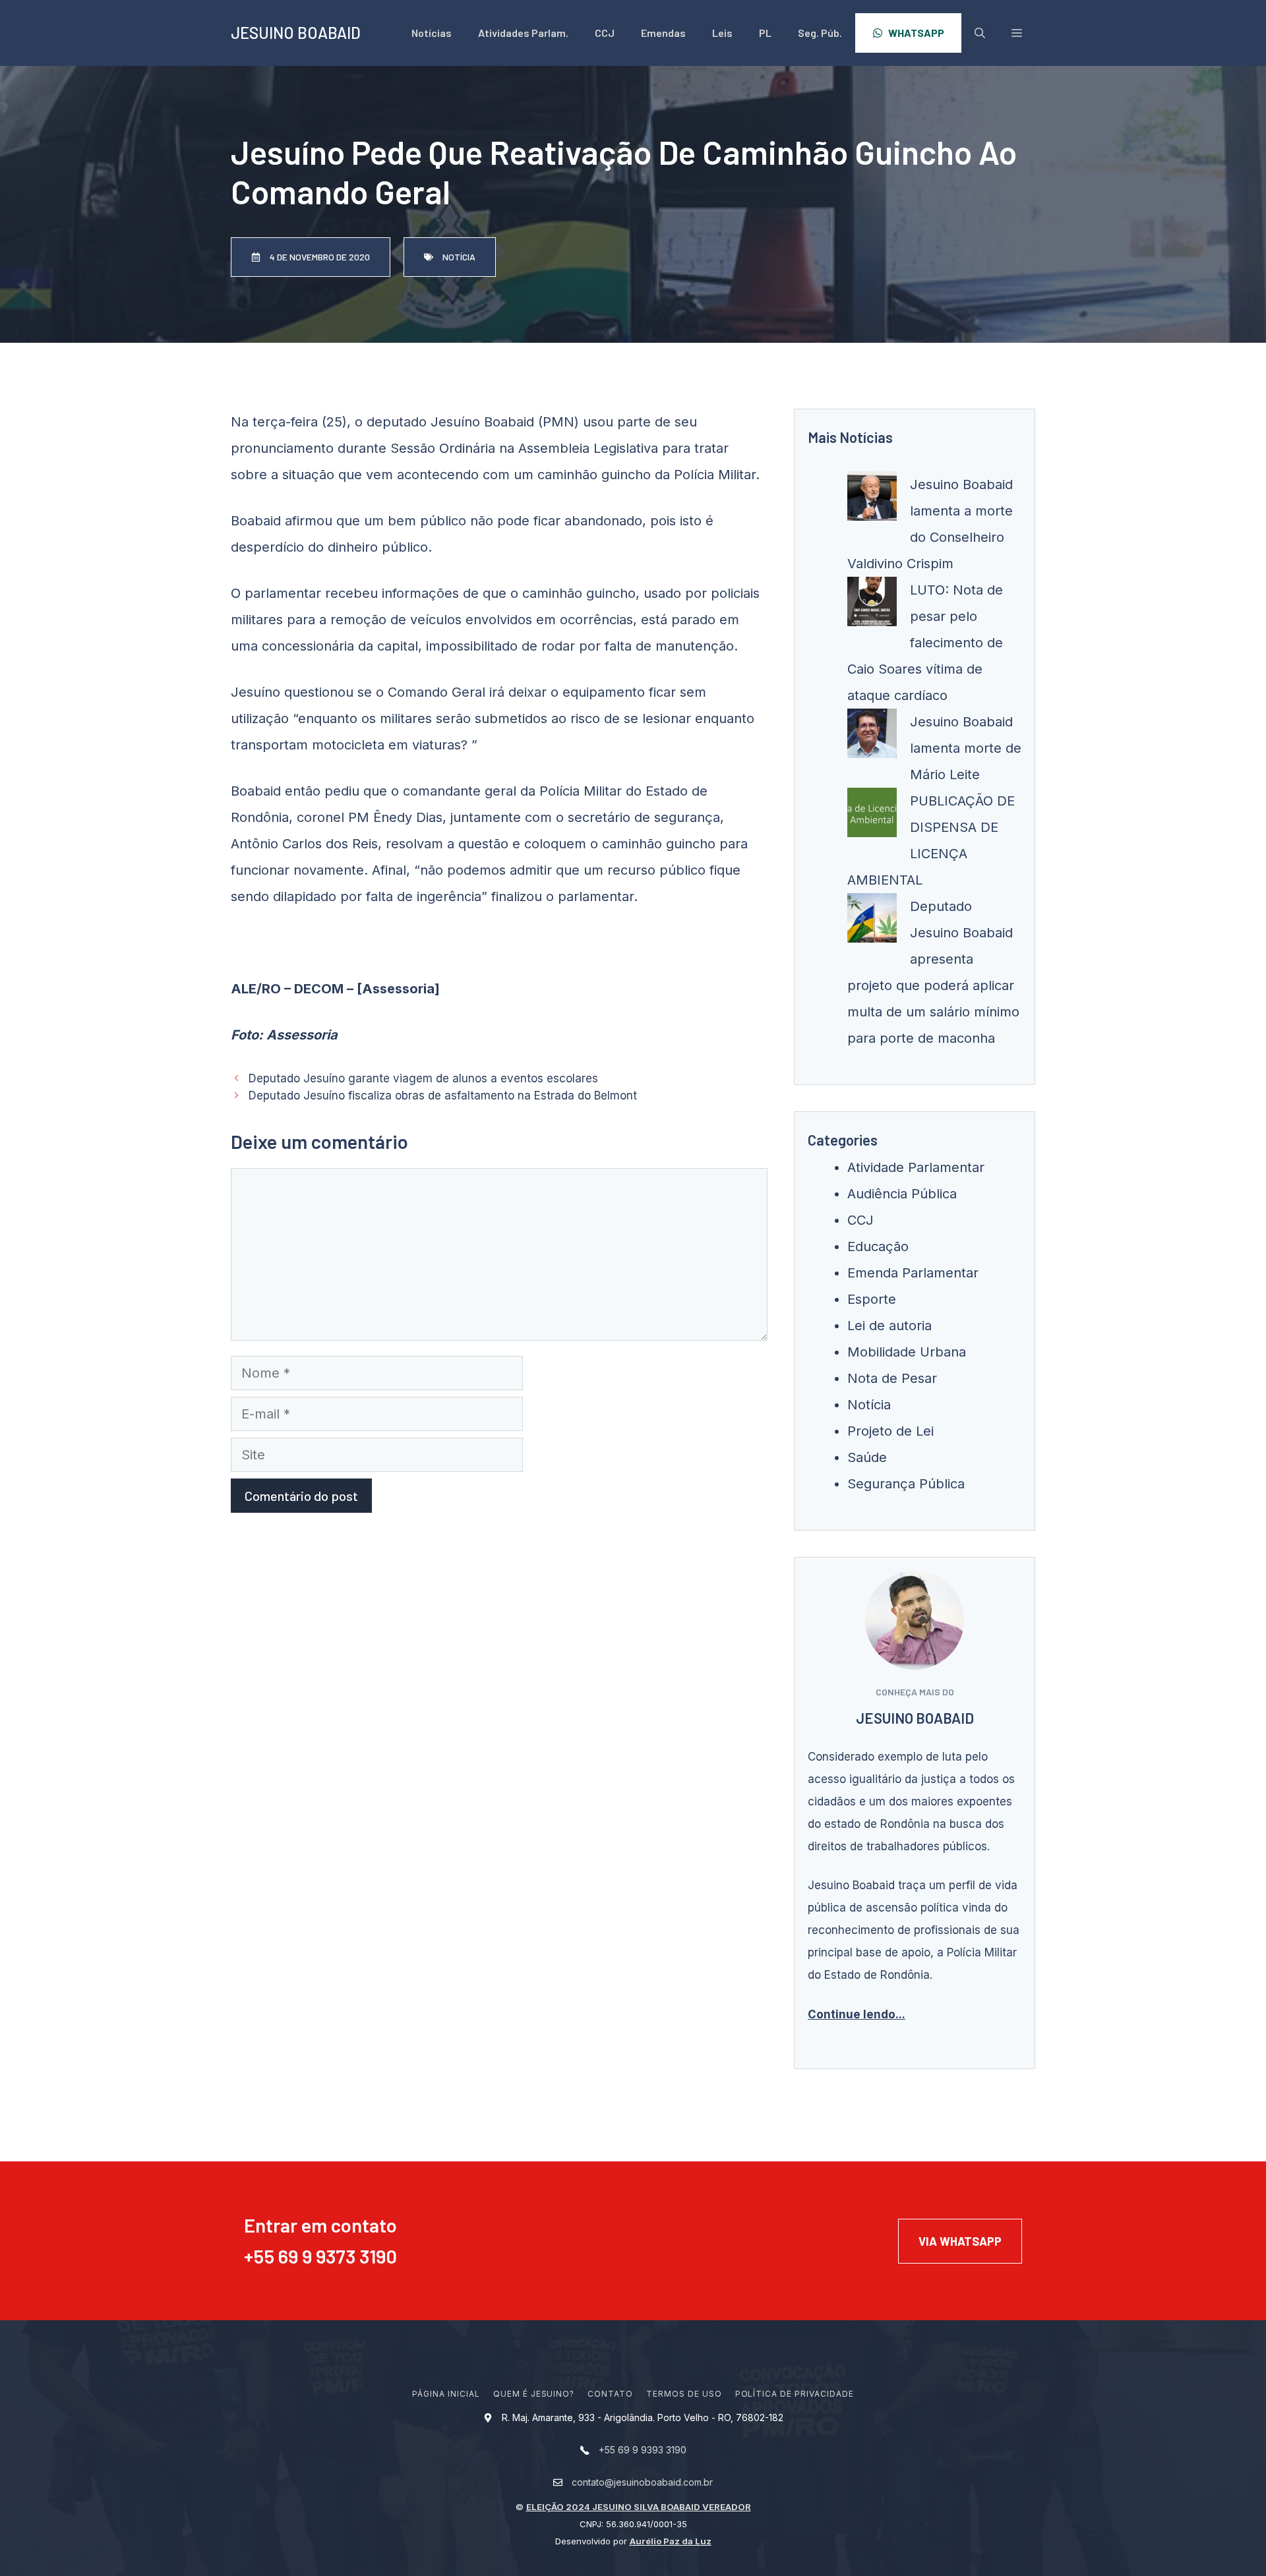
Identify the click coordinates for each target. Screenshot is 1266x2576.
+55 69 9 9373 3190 (320, 2256)
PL (765, 33)
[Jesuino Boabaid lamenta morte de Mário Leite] (872, 738)
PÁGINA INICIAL (446, 2394)
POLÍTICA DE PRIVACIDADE (795, 2394)
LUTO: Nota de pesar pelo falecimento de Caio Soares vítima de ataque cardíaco (925, 643)
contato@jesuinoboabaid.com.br (642, 2482)
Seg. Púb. (820, 33)
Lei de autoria (889, 1326)
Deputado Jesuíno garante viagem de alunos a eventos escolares (423, 1078)
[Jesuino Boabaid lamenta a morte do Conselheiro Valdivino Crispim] (872, 500)
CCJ (605, 33)
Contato (610, 2394)
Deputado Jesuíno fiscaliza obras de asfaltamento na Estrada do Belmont (443, 1096)
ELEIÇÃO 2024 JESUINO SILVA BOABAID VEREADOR (639, 2507)
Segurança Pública (906, 1484)
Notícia (869, 1405)
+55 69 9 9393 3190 (643, 2450)
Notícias (432, 33)
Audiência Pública (902, 1194)
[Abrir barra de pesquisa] (980, 33)
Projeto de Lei (890, 1431)
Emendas (663, 33)
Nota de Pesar (892, 1378)
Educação (878, 1246)
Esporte (872, 1299)
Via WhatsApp (960, 2241)
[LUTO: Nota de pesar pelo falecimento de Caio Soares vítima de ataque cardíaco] (872, 606)
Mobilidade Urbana (907, 1352)
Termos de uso (684, 2394)
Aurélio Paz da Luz (671, 2541)
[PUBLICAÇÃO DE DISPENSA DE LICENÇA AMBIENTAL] (872, 817)
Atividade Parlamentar (916, 1167)
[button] (1017, 33)
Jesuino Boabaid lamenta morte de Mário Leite (966, 748)
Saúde (867, 1457)
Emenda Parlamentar (913, 1273)
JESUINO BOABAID (296, 33)
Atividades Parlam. (523, 33)
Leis (722, 33)
